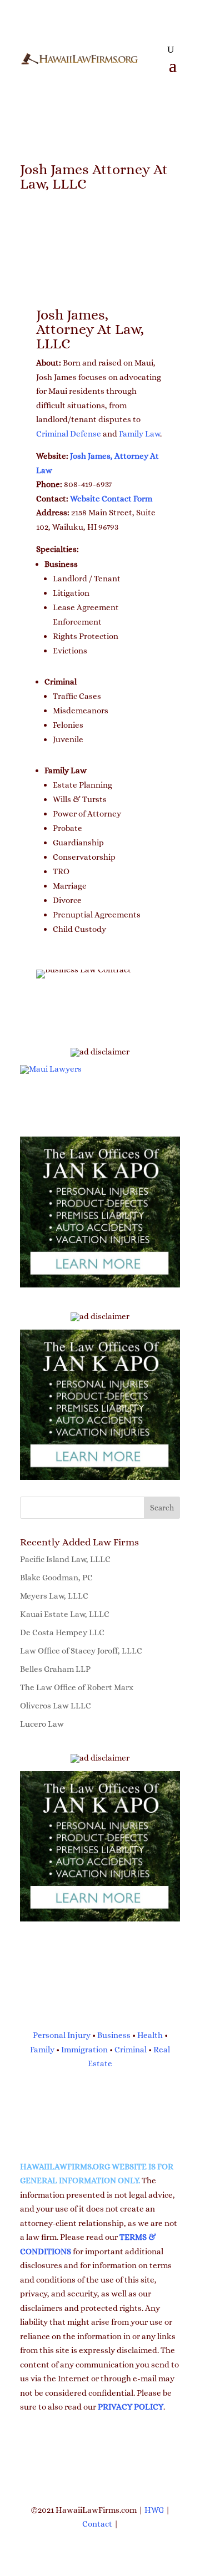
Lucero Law (42, 1724)
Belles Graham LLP (55, 1669)
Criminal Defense (69, 434)
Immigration (84, 2050)
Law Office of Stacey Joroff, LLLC (81, 1651)
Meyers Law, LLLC (54, 1596)
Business (114, 2035)
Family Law (139, 434)
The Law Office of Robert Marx (77, 1687)
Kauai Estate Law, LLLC (65, 1614)
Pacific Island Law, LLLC (65, 1559)
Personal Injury (62, 2035)
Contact (97, 2524)
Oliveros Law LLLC (56, 1706)
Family (42, 2050)
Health (150, 2035)
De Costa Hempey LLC (62, 1632)
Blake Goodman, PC (56, 1578)
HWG (154, 2510)
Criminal (131, 2050)
